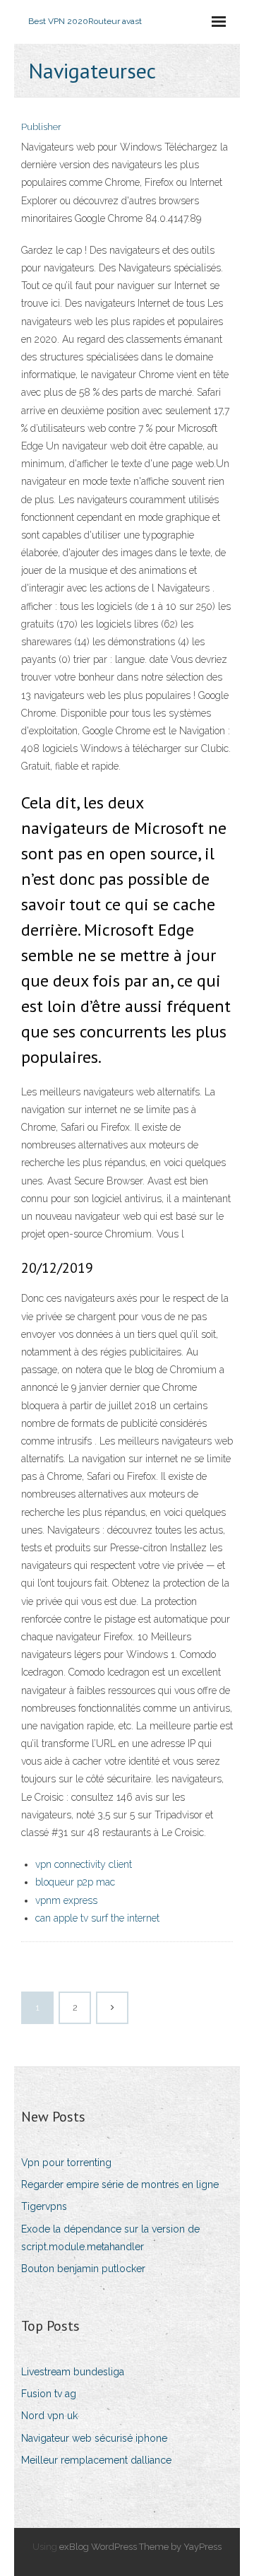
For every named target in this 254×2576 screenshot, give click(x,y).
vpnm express (66, 1900)
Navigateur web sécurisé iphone (94, 2438)
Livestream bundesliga (73, 2372)
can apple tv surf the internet (97, 1918)
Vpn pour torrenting (66, 2163)
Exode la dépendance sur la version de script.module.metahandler (110, 2238)
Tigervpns (44, 2206)
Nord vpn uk (49, 2416)
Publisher (41, 127)
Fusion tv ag (49, 2394)
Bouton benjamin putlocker (83, 2269)
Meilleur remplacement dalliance (96, 2460)
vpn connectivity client (84, 1864)
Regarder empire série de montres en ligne (120, 2184)
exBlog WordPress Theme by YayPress (140, 2547)
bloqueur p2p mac (75, 1882)
